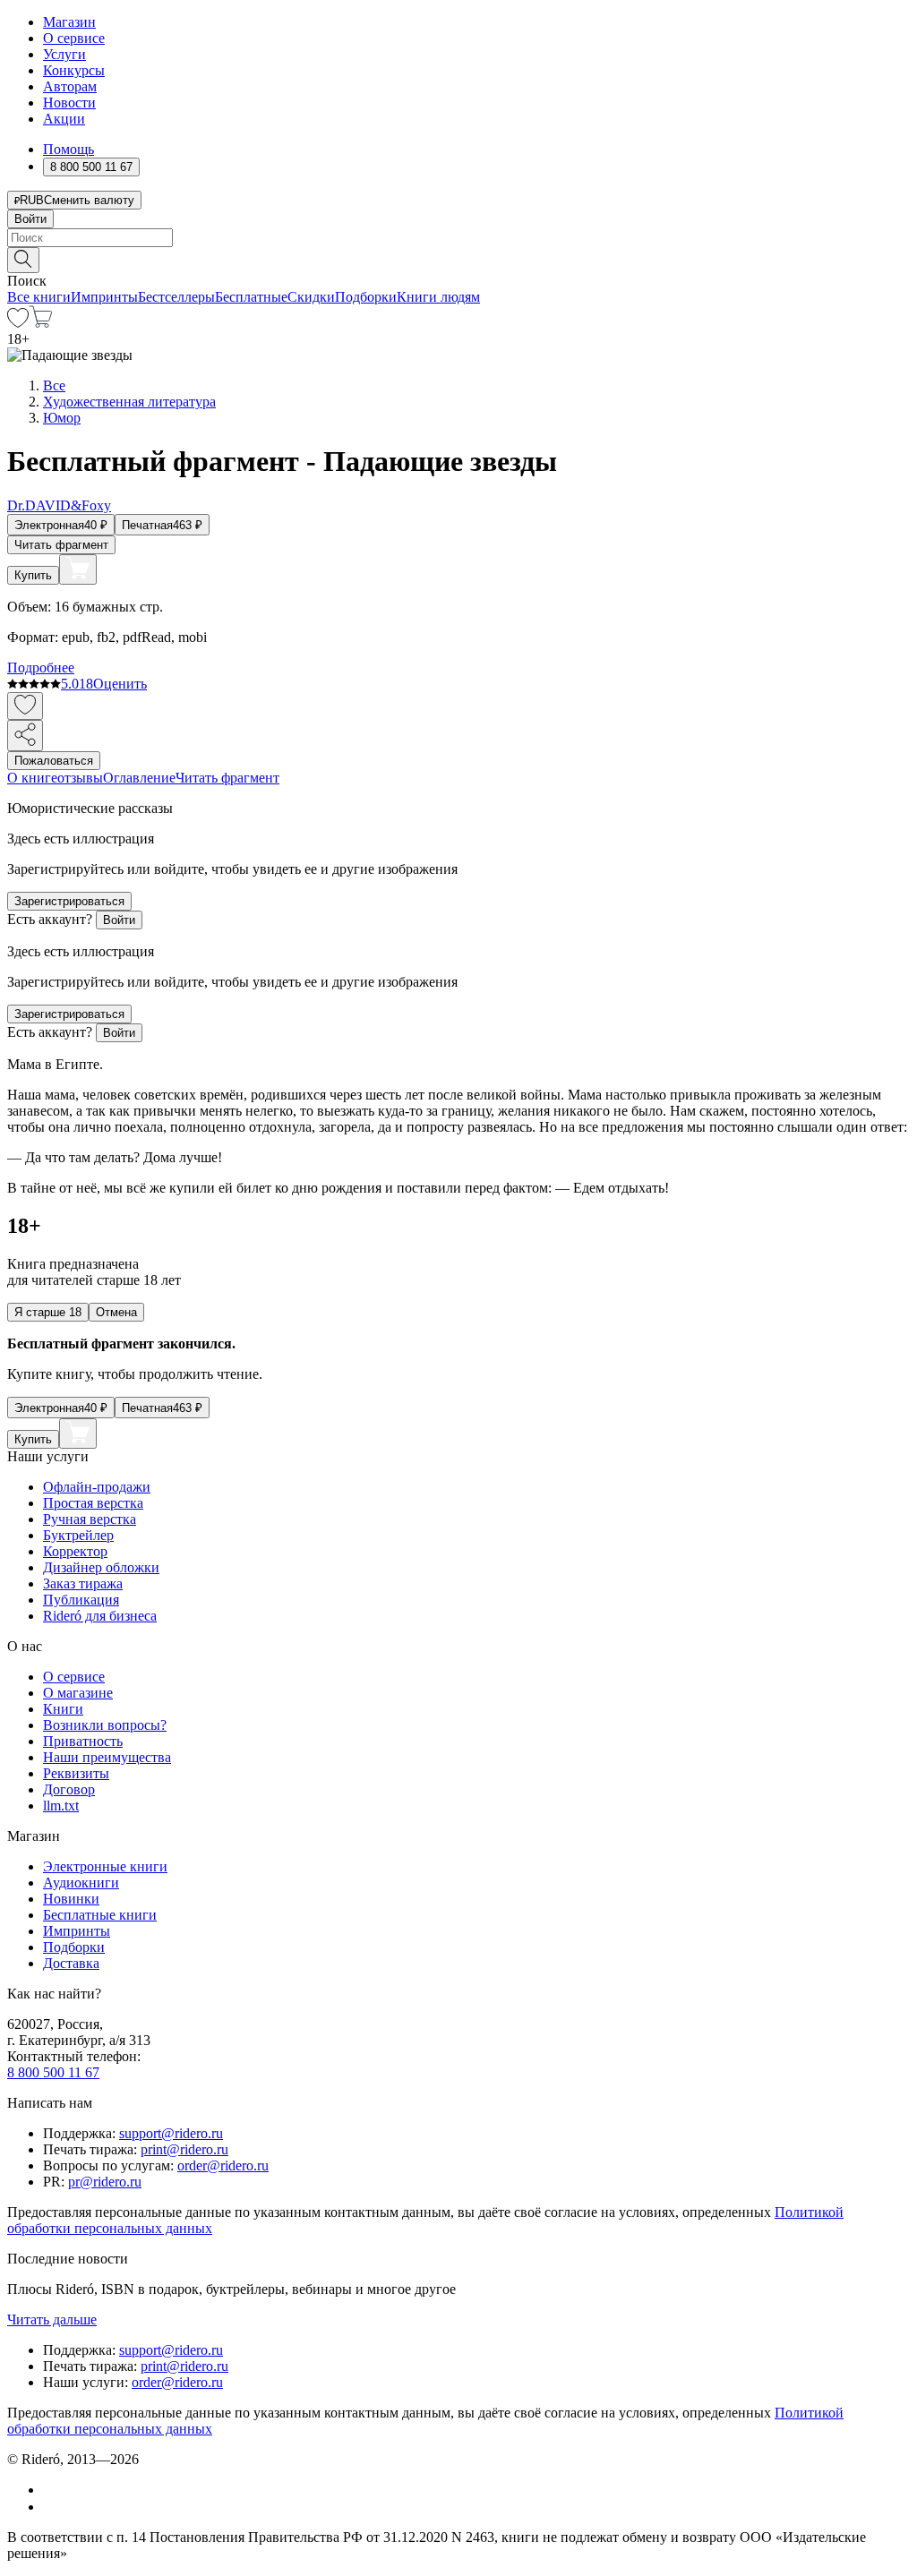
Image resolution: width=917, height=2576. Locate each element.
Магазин (69, 22)
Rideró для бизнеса (100, 1616)
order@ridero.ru (223, 2165)
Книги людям (438, 297)
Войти (30, 219)
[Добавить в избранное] (25, 706)
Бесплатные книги (100, 1915)
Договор (69, 1789)
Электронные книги (105, 1866)
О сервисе (74, 38)
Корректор (75, 1551)
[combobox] (458, 238)
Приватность (83, 1741)
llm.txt (61, 1806)
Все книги (39, 297)
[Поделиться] (25, 736)
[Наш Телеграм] (51, 2507)
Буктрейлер (78, 1535)
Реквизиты (76, 1773)
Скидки (311, 297)
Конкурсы (74, 70)
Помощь (69, 149)
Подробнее (41, 668)
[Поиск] (23, 260)
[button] (458, 259)
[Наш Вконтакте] (52, 2490)
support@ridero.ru (171, 2133)
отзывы (80, 778)
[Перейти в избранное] (18, 323)
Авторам (70, 86)
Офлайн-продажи (97, 1487)
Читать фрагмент (61, 545)
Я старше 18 (48, 1312)
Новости (69, 103)
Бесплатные (251, 297)
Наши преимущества (107, 1757)
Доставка (71, 1963)
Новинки (71, 1899)
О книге (32, 778)
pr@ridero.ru (105, 2182)
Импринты (104, 297)
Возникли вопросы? (105, 1725)
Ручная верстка (90, 1519)
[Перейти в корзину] (41, 323)
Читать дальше (52, 2319)
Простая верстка (93, 1503)
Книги (63, 1709)
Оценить (120, 684)
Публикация (81, 1600)
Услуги (64, 54)
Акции (64, 119)
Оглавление (139, 778)
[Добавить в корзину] (78, 569)
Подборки (366, 297)
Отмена (116, 1312)
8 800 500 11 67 (53, 2072)
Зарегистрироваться (69, 901)
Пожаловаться (54, 761)
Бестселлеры (176, 297)
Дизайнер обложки (101, 1567)
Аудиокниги (81, 1883)
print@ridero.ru (184, 2149)
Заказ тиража (83, 1583)
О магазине (78, 1693)
